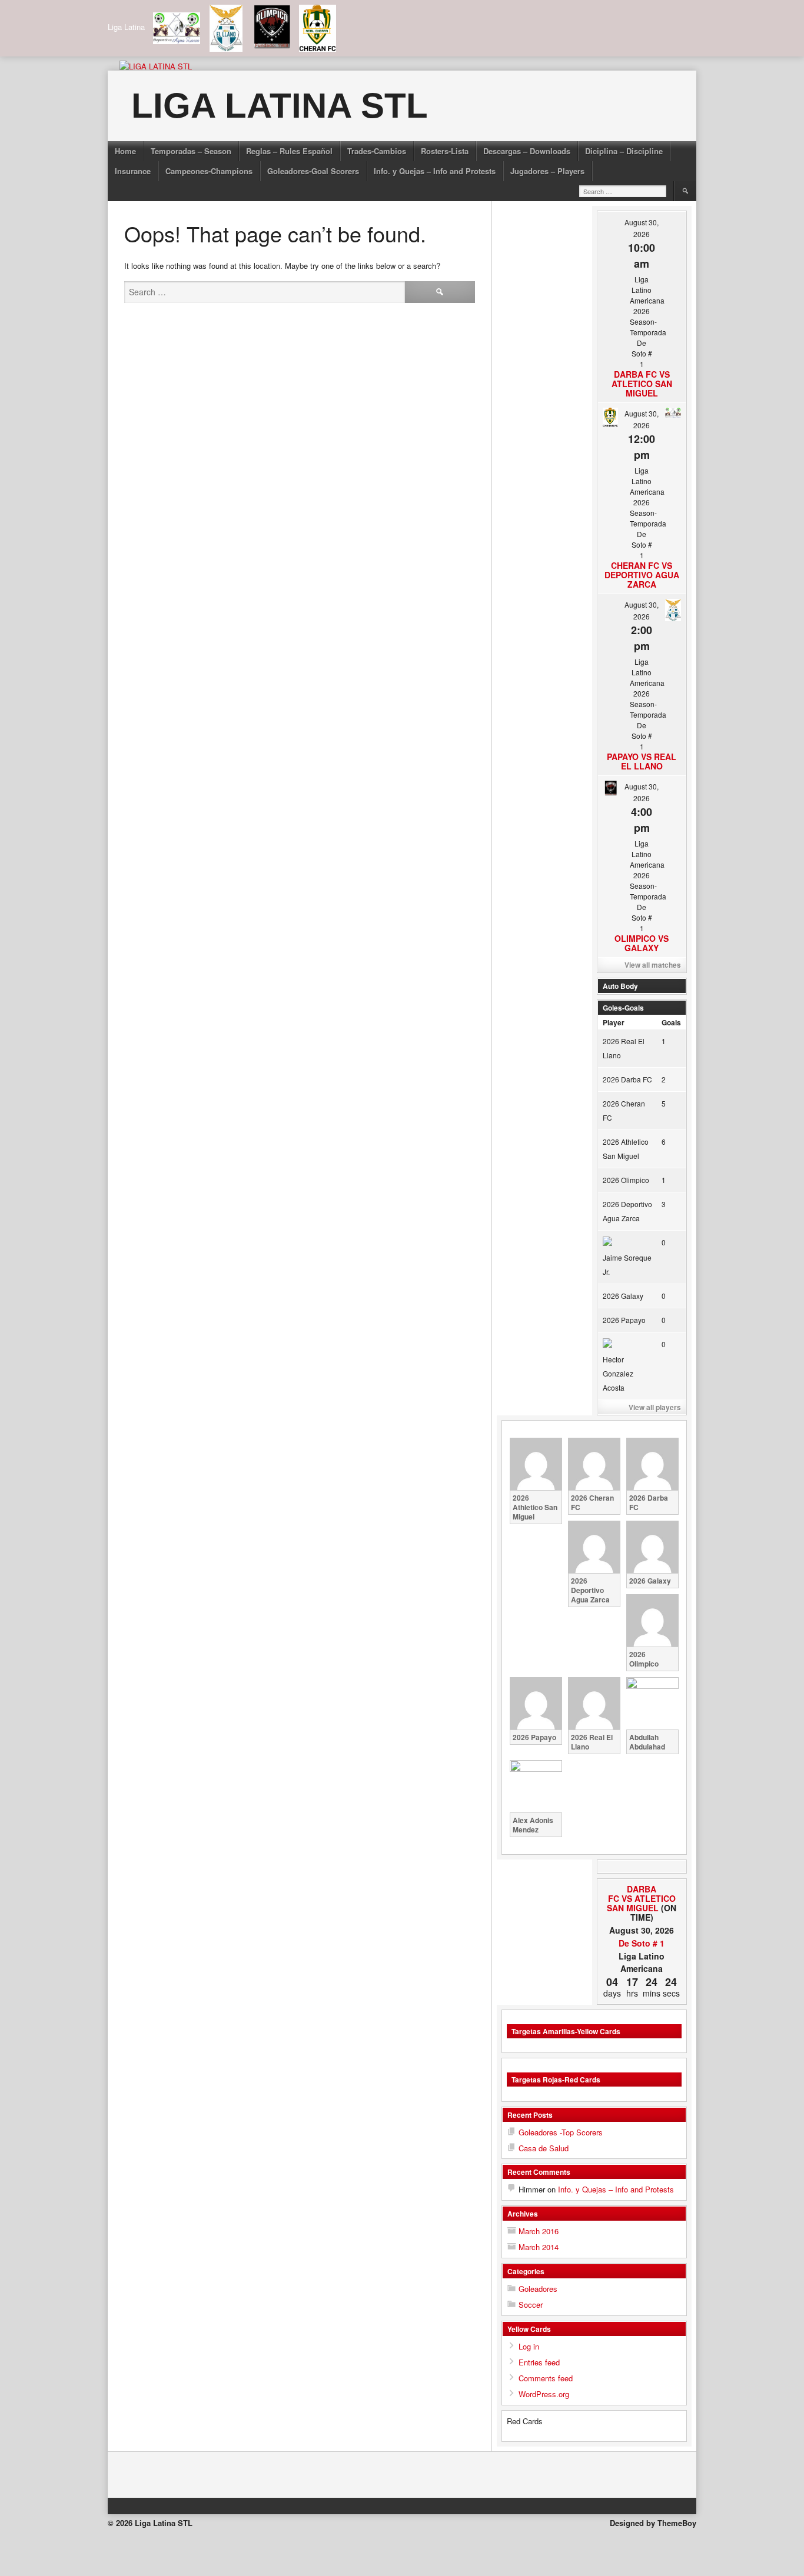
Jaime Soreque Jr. (627, 1264)
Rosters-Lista (445, 151)
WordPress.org (544, 2394)
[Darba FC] (611, 1889)
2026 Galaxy (623, 1296)
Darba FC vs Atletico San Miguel (642, 384)
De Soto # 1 (642, 1943)
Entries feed (539, 2362)
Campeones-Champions (209, 171)
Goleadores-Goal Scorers (313, 171)
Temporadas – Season (191, 151)
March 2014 (539, 2247)
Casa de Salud (544, 2148)
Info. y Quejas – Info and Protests (435, 171)
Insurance (133, 171)
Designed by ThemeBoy (653, 2523)
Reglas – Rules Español (289, 151)
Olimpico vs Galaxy (642, 943)
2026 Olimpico (626, 1180)
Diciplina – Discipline (624, 151)
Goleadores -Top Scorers (561, 2132)
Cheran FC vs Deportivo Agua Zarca (642, 575)
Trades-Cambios (377, 151)
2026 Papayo (624, 1320)
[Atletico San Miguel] (673, 1889)
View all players (655, 1407)
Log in (529, 2346)
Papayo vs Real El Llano (642, 761)
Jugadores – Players (547, 171)
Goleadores (538, 2289)
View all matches (653, 965)
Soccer (531, 2305)
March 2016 (539, 2231)
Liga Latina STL (280, 106)
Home (125, 151)
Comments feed (546, 2378)
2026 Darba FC (627, 1079)
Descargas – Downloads (527, 151)
